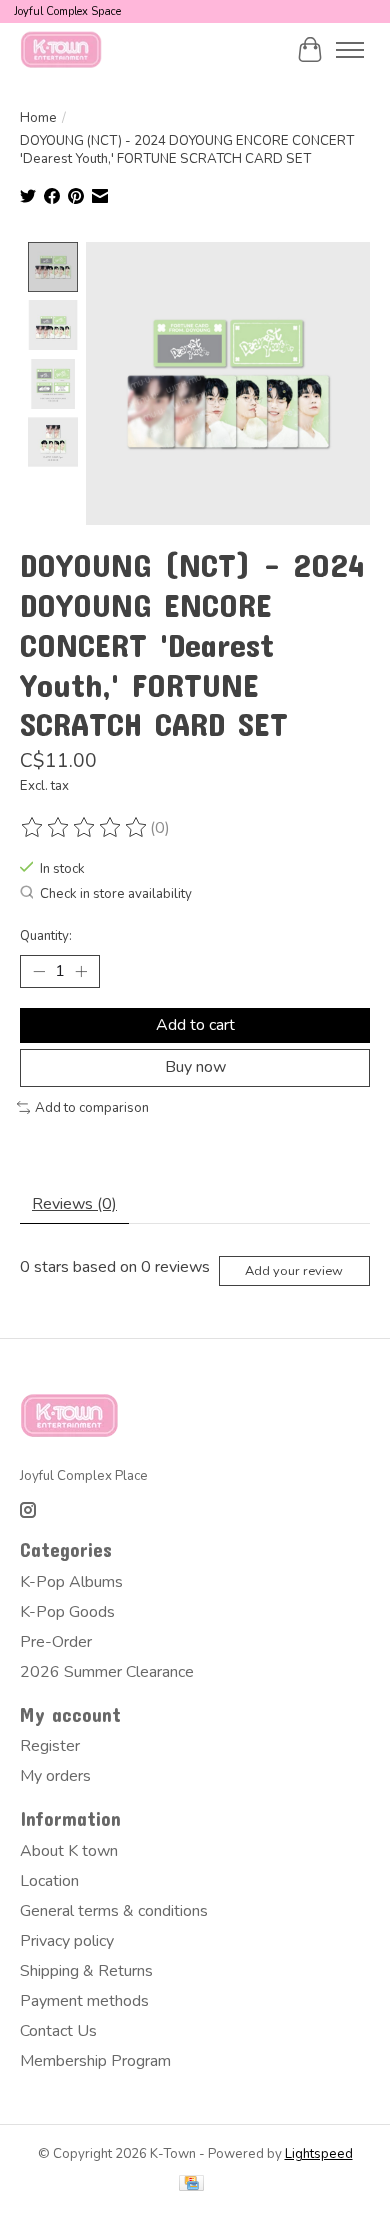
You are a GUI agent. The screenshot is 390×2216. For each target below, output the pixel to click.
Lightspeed (319, 2154)
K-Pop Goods (67, 1612)
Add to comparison (92, 1108)
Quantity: (46, 936)
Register (50, 1746)
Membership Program (95, 2061)
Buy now (195, 1067)
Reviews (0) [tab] (74, 1204)
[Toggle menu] (350, 50)
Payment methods (84, 2001)
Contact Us (58, 2031)
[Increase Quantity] (81, 972)
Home (38, 118)
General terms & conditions (114, 1911)
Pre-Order (56, 1642)
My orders (55, 1776)
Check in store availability (116, 894)
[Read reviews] (85, 828)
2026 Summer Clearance (107, 1672)
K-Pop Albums (71, 1582)
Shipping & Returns (86, 1971)
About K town (69, 1851)
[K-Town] (61, 49)
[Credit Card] (191, 2185)
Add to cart (195, 1025)
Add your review (294, 1271)
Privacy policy (67, 1941)
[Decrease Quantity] (39, 972)
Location (49, 1881)
